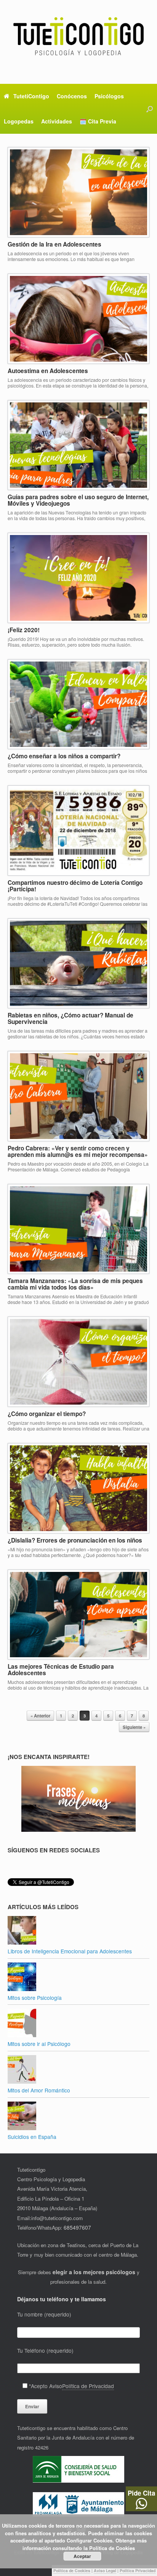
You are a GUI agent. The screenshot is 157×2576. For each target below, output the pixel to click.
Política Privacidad (138, 2570)
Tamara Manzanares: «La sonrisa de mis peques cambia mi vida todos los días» (75, 1284)
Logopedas (19, 121)
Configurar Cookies (90, 2540)
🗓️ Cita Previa (98, 121)
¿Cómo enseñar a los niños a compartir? (64, 756)
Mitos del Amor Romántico (39, 2090)
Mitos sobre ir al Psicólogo (39, 2044)
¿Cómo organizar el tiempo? (47, 1414)
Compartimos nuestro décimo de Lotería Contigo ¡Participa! (75, 886)
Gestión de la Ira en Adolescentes (54, 244)
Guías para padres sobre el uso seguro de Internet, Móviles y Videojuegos (78, 500)
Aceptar (82, 2556)
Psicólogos (109, 96)
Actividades (57, 121)
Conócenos (72, 96)
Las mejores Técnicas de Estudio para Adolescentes (61, 1670)
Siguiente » (134, 1727)
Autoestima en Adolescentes (48, 371)
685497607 (77, 2227)
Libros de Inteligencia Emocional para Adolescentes (70, 1951)
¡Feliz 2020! (24, 630)
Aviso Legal (105, 2570)
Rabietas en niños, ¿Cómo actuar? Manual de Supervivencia (70, 1018)
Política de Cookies (72, 2570)
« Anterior (40, 1716)
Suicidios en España (32, 2137)
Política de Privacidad (88, 2386)
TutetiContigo (31, 96)
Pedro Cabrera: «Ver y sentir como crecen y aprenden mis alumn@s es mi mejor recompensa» (78, 1151)
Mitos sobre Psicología (35, 1998)
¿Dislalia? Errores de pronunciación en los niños (75, 1540)
